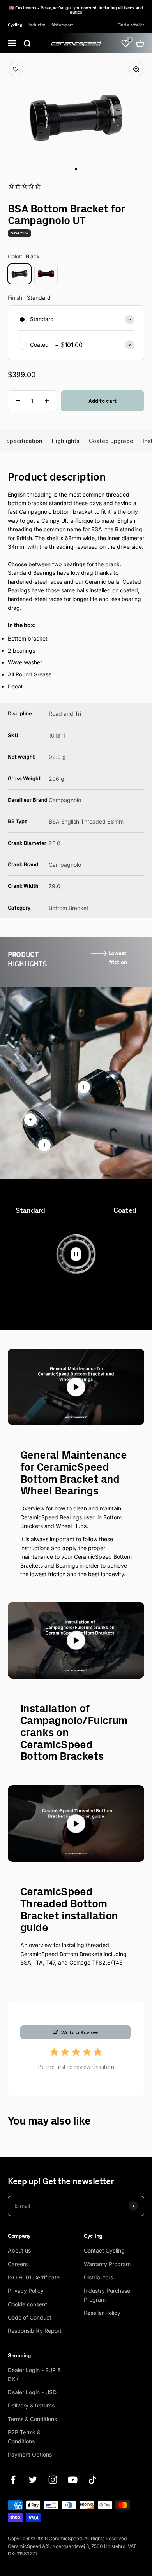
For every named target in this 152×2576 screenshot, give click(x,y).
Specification (24, 441)
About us (19, 2250)
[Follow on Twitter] (33, 2480)
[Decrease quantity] (18, 401)
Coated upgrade (111, 441)
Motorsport (62, 25)
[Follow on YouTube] (73, 2480)
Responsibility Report (35, 2331)
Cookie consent (27, 2304)
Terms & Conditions (32, 2419)
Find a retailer (131, 25)
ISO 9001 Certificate (34, 2277)
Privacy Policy (26, 2291)
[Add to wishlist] (20, 74)
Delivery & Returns (31, 2405)
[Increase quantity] (47, 401)
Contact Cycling (104, 2250)
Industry (37, 25)
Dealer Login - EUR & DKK (34, 2374)
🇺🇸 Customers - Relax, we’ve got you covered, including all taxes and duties (76, 10)
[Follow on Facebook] (13, 2480)
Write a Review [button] (80, 2032)
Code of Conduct (30, 2317)
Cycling (15, 25)
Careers (18, 2264)
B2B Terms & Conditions (24, 2436)
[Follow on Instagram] (53, 2480)
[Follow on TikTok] (93, 2480)
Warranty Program (107, 2264)
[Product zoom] (132, 74)
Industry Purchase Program (107, 2295)
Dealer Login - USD (32, 2392)
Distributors (98, 2277)
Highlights (66, 441)
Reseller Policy (102, 2313)
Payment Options (30, 2454)
